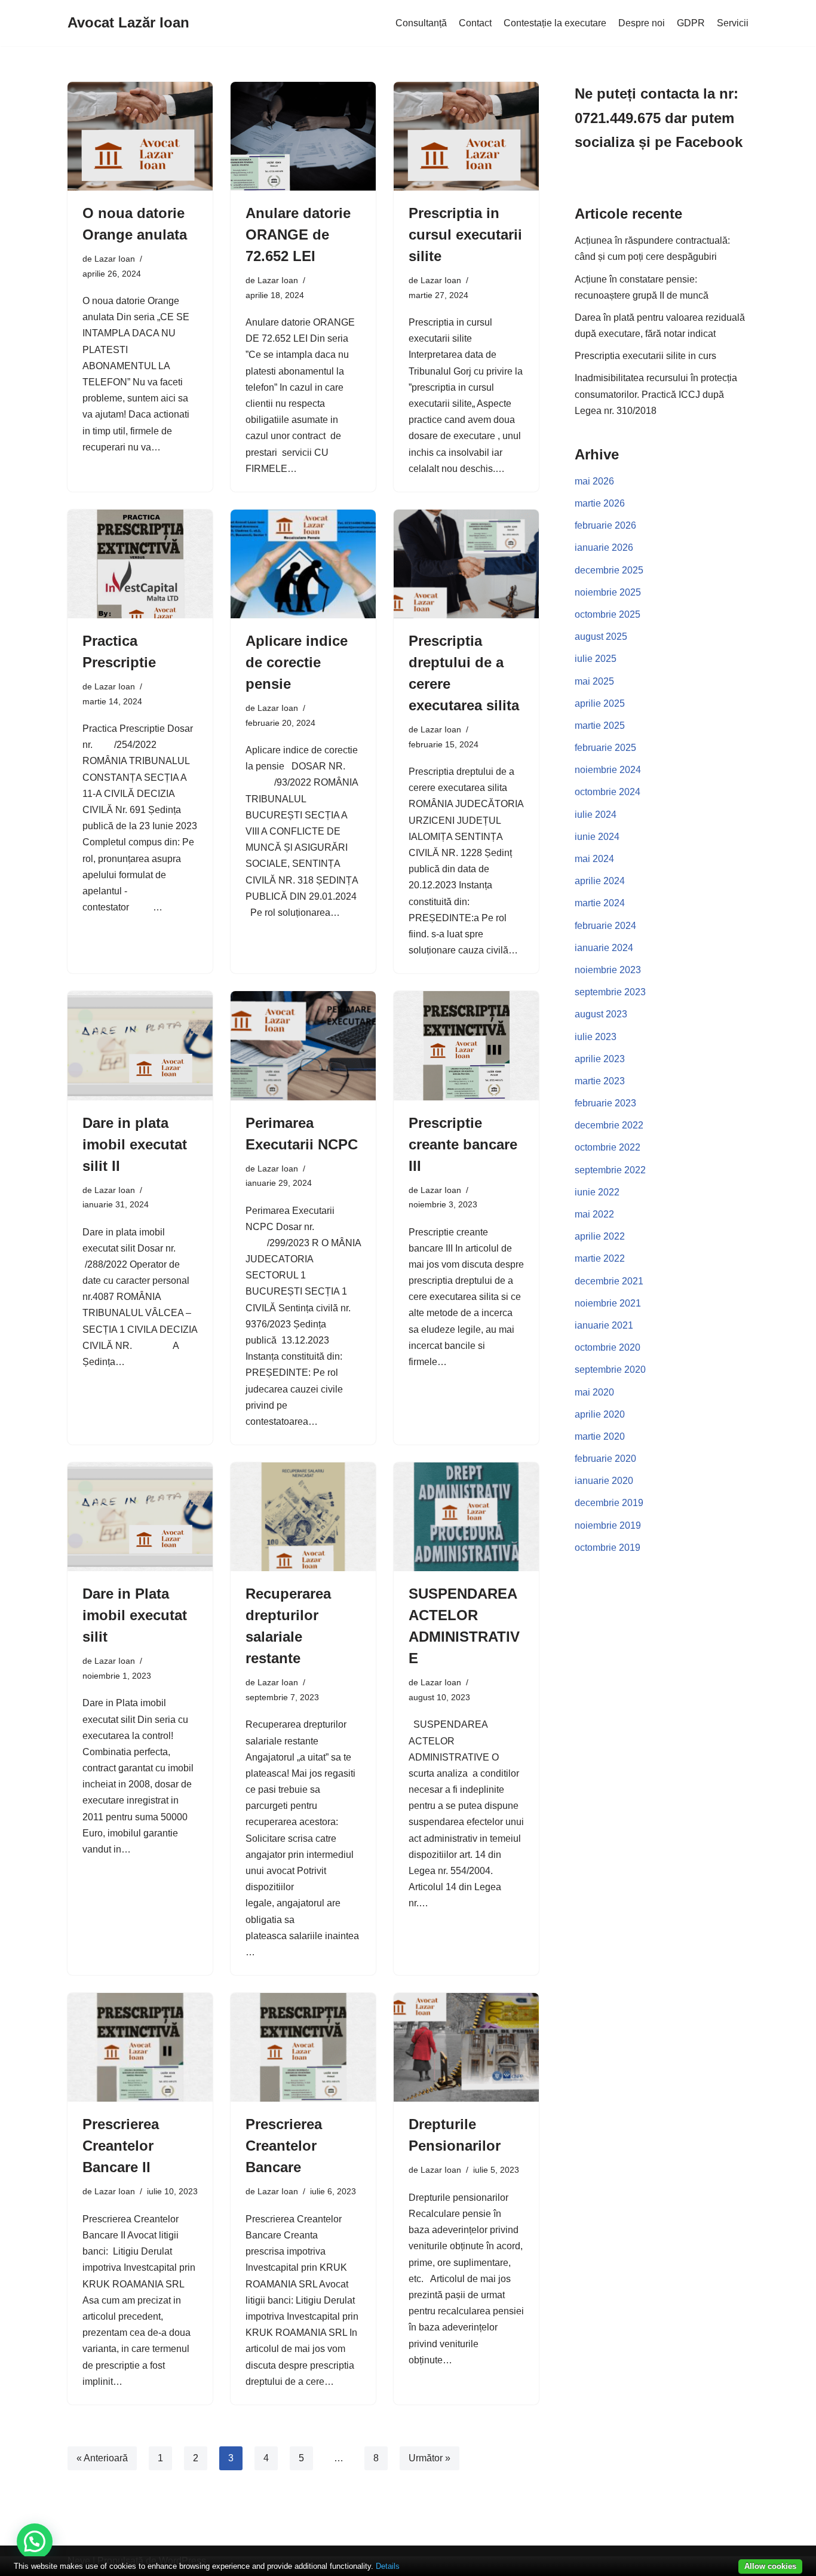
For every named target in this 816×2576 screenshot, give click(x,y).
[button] (35, 2541)
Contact (475, 23)
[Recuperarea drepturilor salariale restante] (303, 1517)
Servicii (733, 23)
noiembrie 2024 (608, 770)
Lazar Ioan (115, 259)
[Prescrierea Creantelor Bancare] (303, 2047)
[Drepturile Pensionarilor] (466, 2047)
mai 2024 (594, 859)
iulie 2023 (596, 1037)
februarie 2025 (605, 748)
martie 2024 (600, 903)
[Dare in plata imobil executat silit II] (140, 1045)
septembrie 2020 (610, 1370)
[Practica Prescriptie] (140, 564)
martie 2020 (600, 1436)
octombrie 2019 (608, 1548)
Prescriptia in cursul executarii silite (465, 234)
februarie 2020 (605, 1459)
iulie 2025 (596, 659)
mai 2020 (594, 1392)
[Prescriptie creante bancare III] (466, 1045)
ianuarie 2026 (604, 548)
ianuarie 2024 (604, 948)
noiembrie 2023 (608, 970)
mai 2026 (594, 481)
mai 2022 (594, 1214)
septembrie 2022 (610, 1170)
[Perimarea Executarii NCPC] (303, 1045)
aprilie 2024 (600, 881)
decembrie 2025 (609, 570)
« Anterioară (102, 2458)
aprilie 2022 (600, 1236)
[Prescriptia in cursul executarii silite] (466, 136)
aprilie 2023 (600, 1059)
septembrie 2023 (610, 992)
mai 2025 (594, 681)
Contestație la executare (555, 23)
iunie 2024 (597, 837)
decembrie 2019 (609, 1503)
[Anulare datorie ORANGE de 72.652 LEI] (303, 136)
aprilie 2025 (600, 703)
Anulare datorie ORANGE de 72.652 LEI (298, 234)
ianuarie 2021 (604, 1325)
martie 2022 (600, 1258)
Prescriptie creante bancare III (463, 1144)
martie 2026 (600, 503)
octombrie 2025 (608, 614)
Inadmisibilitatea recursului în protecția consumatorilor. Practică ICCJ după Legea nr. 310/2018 (656, 394)
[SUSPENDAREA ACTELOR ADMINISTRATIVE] (466, 1517)
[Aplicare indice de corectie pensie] (303, 564)
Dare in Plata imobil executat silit (135, 1615)
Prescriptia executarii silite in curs (645, 356)
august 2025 (601, 637)
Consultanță (421, 23)
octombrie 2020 (608, 1347)
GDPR (691, 23)
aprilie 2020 (600, 1414)
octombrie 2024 (608, 792)
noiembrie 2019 (608, 1525)
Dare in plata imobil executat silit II (135, 1144)
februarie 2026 (605, 525)
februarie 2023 (605, 1103)
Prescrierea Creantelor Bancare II (121, 2146)
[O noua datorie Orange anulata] (140, 136)
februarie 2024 (605, 926)
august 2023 (601, 1014)
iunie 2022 (597, 1192)
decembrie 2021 (609, 1281)
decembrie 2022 (609, 1125)
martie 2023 (600, 1081)
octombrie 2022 (608, 1147)
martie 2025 (600, 726)
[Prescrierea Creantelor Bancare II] (140, 2047)
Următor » (430, 2458)
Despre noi (642, 23)
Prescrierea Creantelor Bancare (284, 2146)
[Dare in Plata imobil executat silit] (140, 1517)
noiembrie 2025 (608, 592)
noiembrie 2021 (608, 1303)
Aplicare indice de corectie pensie (297, 662)
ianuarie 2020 (604, 1481)
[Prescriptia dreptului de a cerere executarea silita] (466, 564)
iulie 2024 (596, 815)
